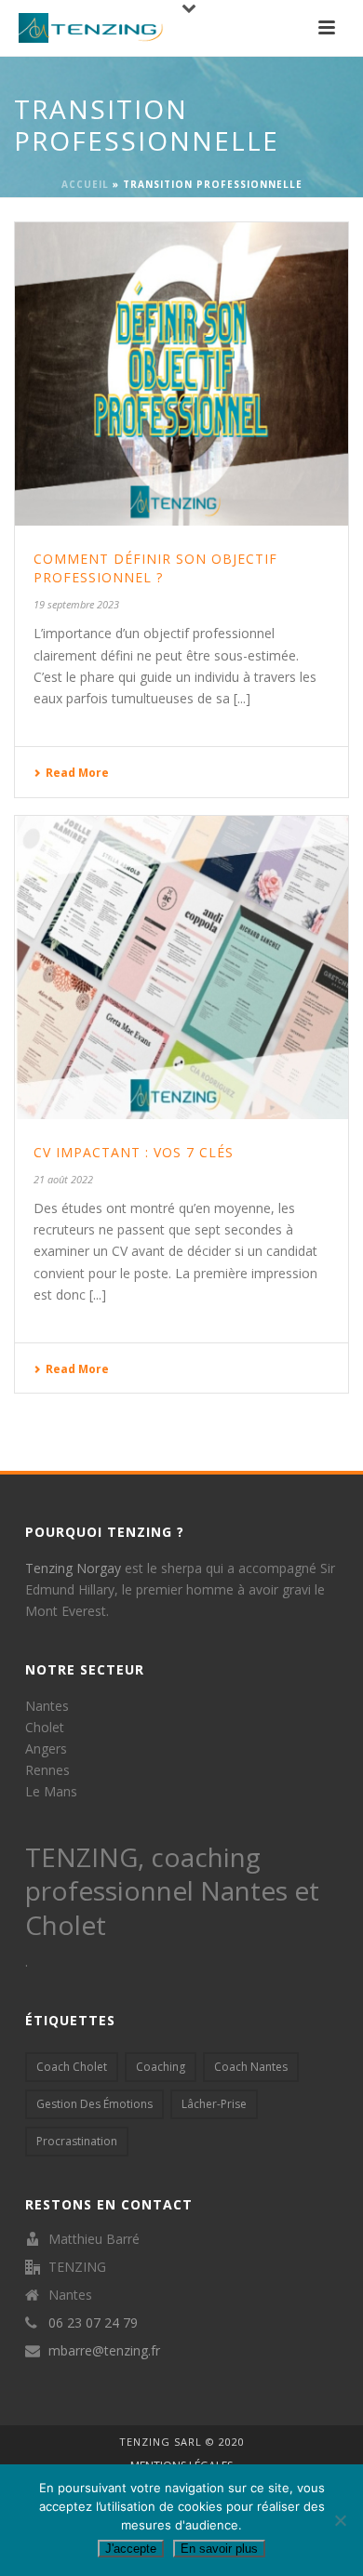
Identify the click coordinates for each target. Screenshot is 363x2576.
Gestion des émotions (94, 2104)
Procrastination (77, 2141)
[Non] (340, 2520)
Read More (77, 773)
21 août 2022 (63, 1179)
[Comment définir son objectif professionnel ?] (181, 374)
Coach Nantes (251, 2067)
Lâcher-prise (214, 2104)
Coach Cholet (72, 2067)
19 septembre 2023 (76, 604)
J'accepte (131, 2549)
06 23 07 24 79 (93, 2323)
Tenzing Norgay (73, 1568)
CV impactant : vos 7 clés (134, 1152)
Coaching (161, 2067)
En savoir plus (219, 2549)
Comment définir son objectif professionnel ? (155, 568)
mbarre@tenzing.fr (104, 2351)
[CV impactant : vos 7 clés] (181, 968)
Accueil (85, 184)
